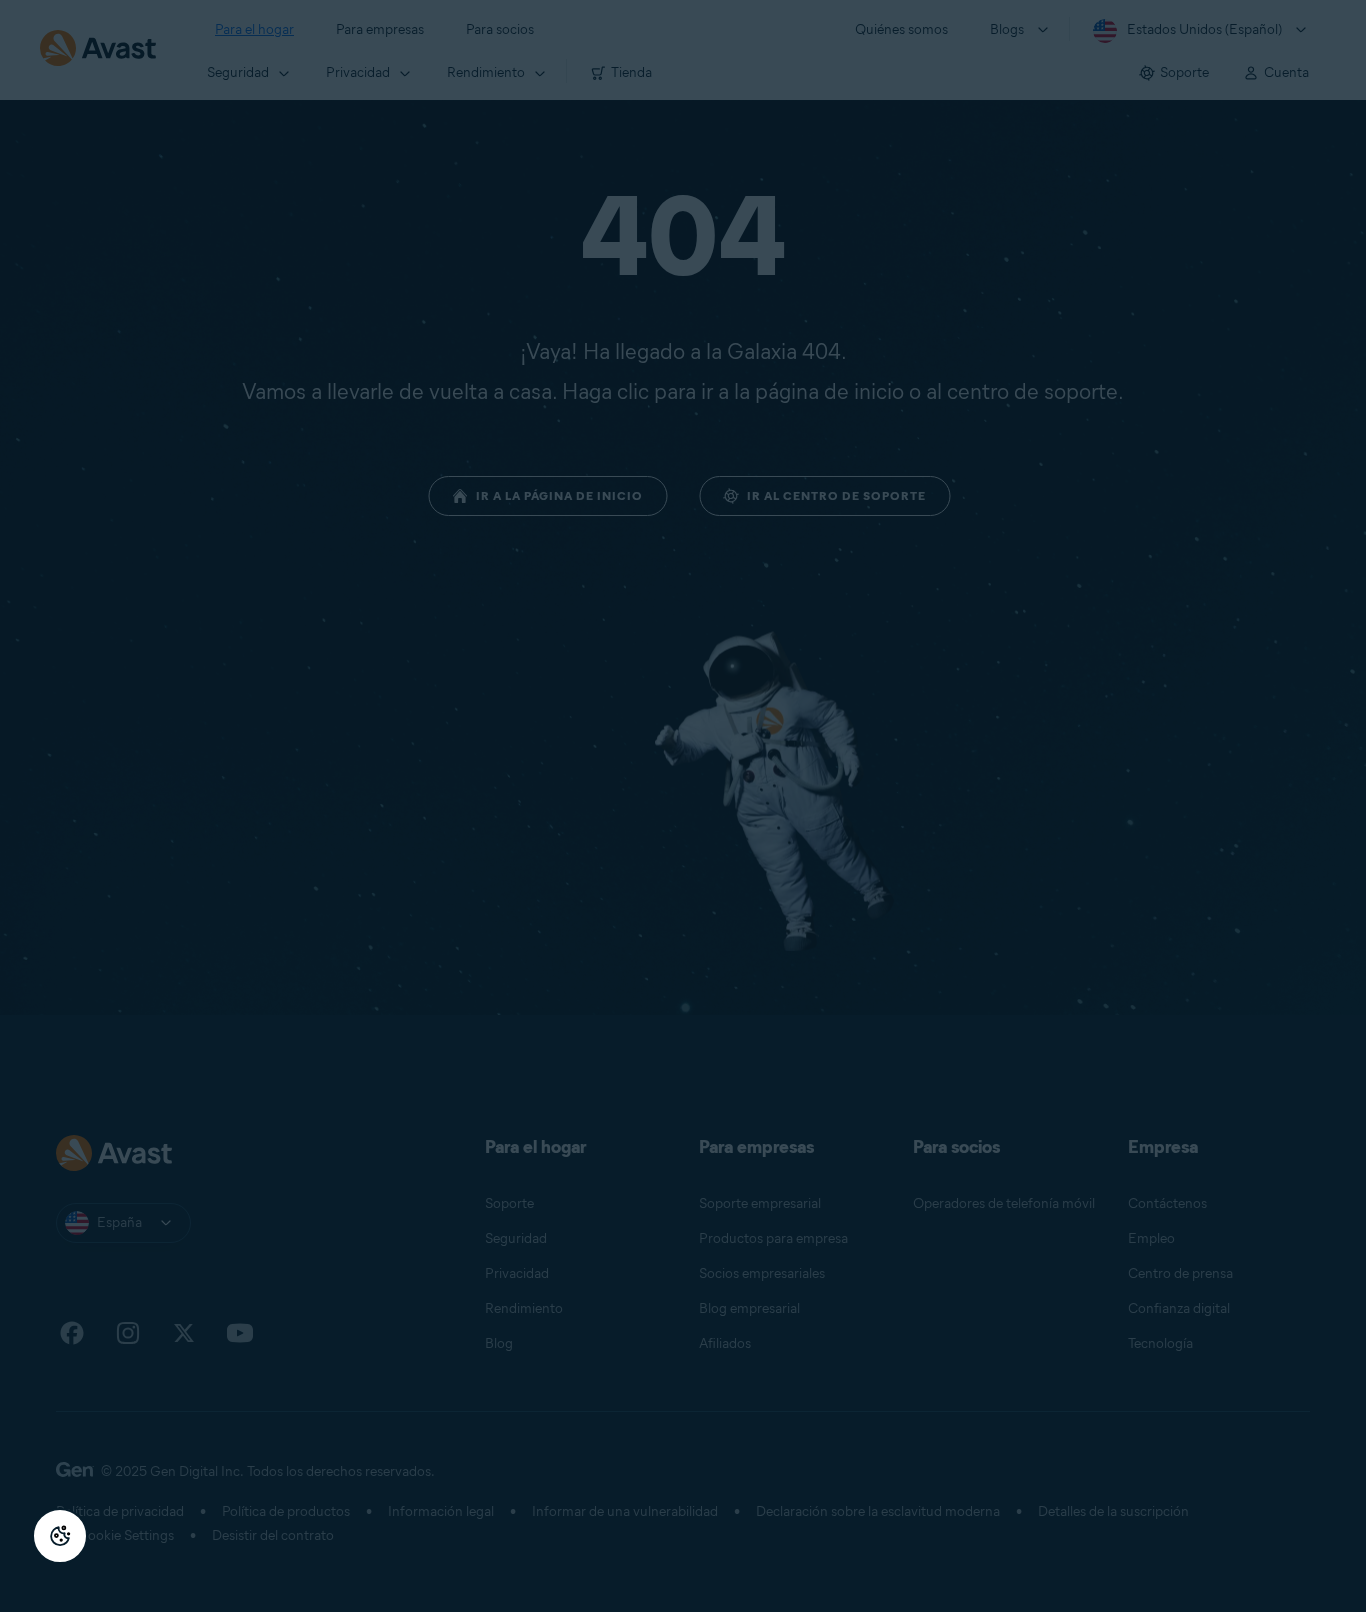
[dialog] (683, 806)
